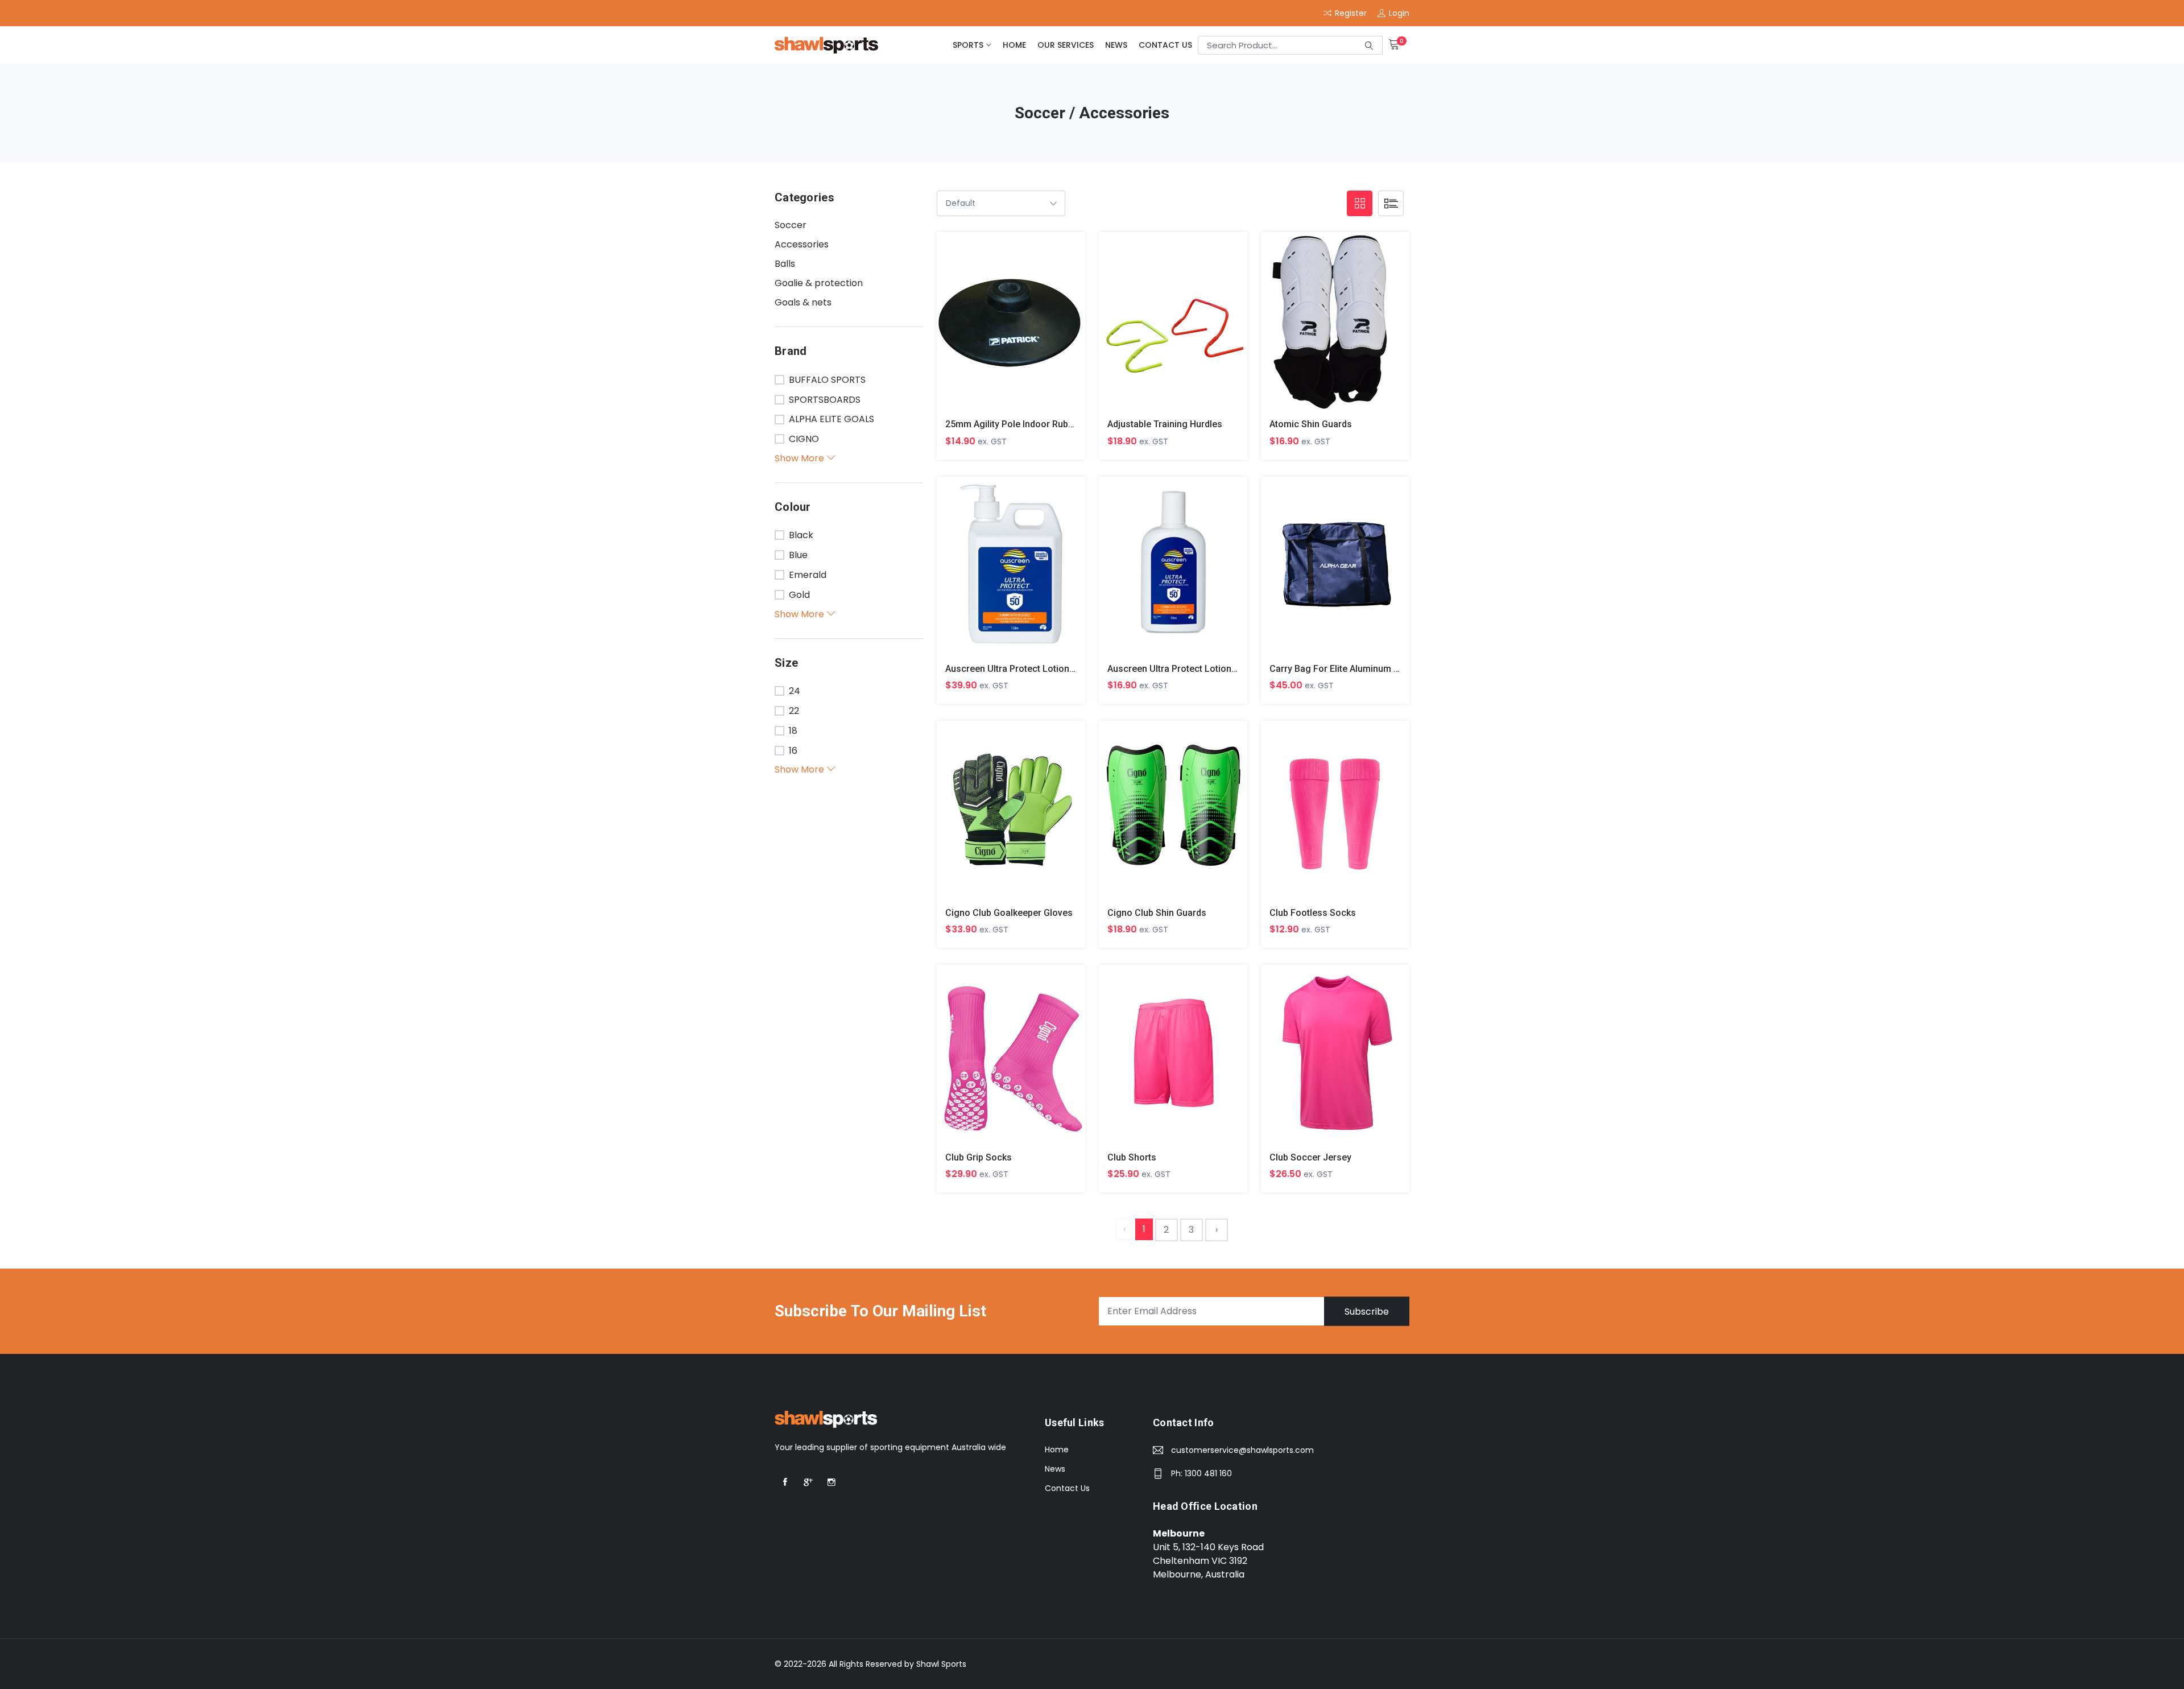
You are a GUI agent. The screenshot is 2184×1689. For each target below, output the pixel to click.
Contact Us (1165, 45)
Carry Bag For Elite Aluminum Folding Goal (1358, 669)
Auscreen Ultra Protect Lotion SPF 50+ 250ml (1202, 669)
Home (1014, 45)
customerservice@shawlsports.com (1242, 1450)
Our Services (1066, 45)
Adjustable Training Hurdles (1165, 424)
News (1116, 45)
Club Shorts (1132, 1157)
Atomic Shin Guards (1311, 424)
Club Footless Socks (1313, 913)
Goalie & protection (819, 283)
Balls (785, 264)
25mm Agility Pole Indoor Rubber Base (1025, 424)
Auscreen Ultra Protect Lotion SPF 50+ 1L (1032, 669)
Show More (801, 458)
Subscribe (1367, 1311)
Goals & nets (803, 302)
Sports (968, 45)
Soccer (791, 225)
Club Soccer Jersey (1310, 1157)
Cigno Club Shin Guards (1157, 913)
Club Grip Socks (979, 1157)
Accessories (802, 244)
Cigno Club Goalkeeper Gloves (1009, 913)
